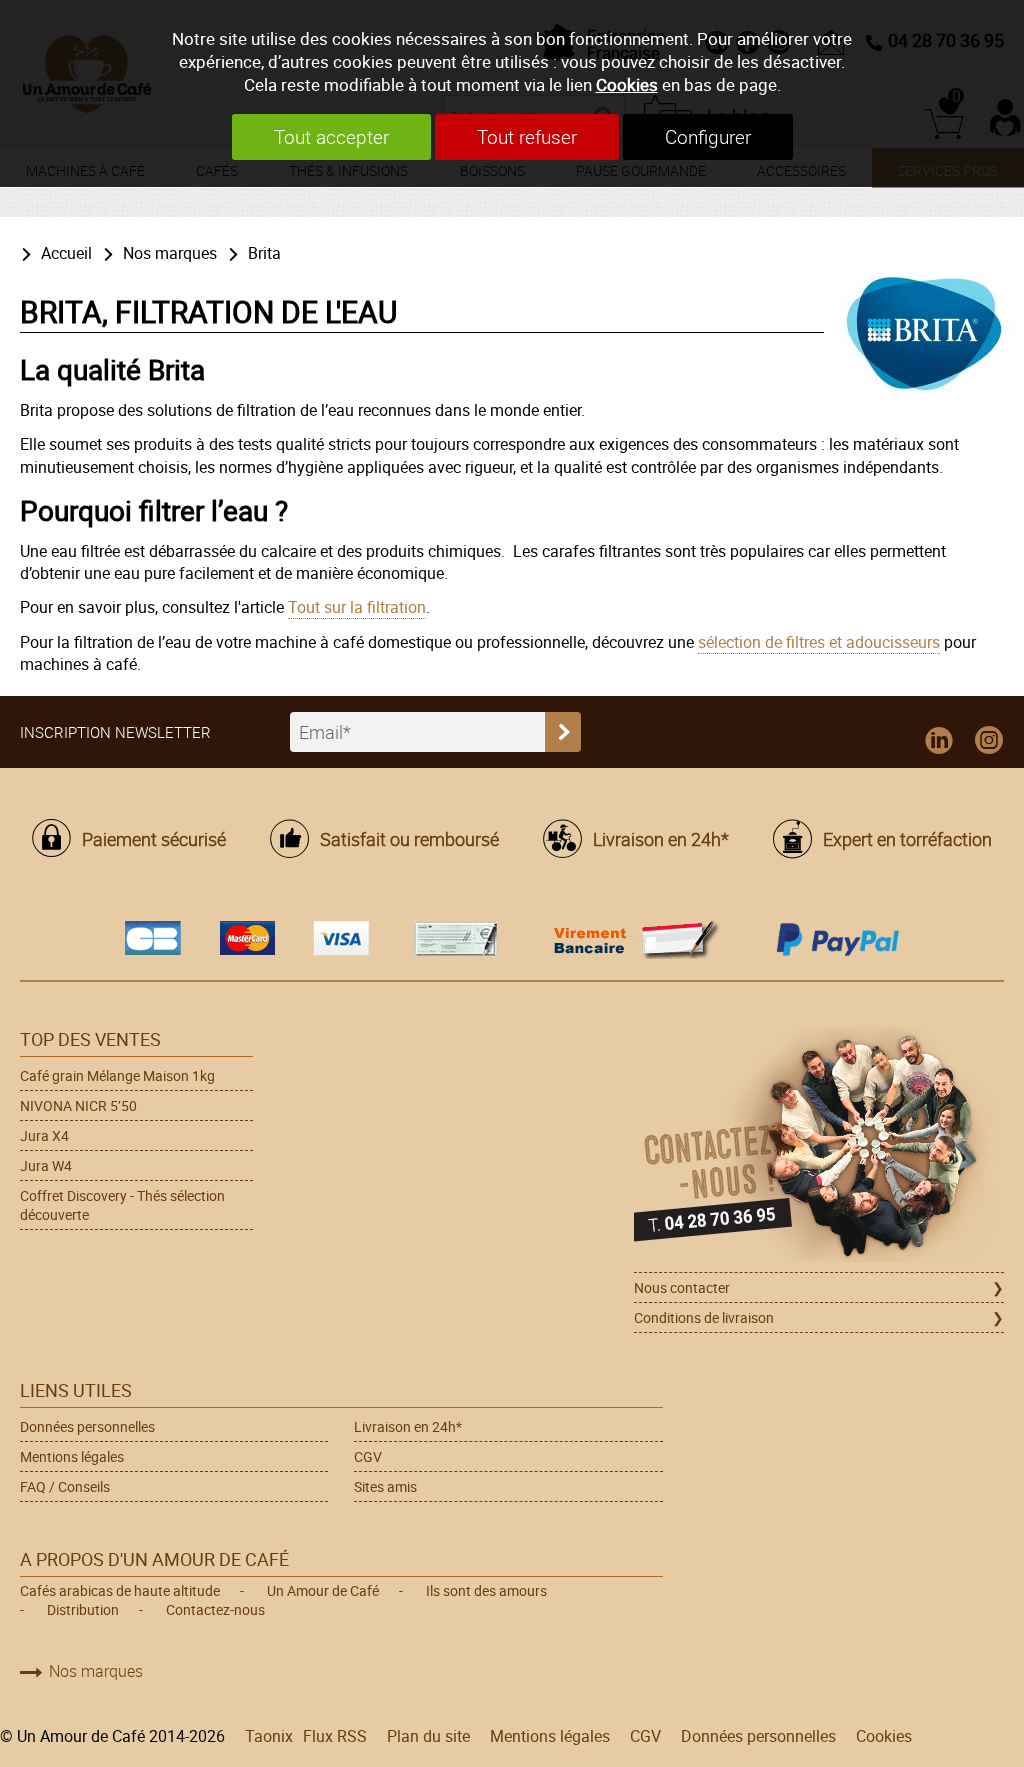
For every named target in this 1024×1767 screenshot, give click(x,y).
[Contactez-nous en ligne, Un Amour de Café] (819, 1147)
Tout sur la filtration (357, 607)
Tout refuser (527, 137)
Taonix (269, 1736)
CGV (368, 1456)
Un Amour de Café (323, 1590)
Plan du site (428, 1736)
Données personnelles (87, 1426)
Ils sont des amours (486, 1590)
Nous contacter (682, 1287)
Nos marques (170, 253)
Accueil (66, 253)
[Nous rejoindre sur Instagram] (989, 741)
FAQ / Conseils (65, 1486)
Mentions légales (72, 1456)
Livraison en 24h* (661, 839)
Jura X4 (44, 1135)
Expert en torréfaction (907, 839)
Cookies (627, 84)
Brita (264, 253)
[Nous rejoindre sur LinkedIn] (939, 741)
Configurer (708, 137)
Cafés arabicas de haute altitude (120, 1590)
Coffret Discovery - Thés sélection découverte (122, 1205)
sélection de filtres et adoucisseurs (819, 642)
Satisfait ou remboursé (409, 839)
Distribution (83, 1609)
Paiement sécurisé (154, 839)
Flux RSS (335, 1736)
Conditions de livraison (704, 1317)
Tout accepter (331, 137)
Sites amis (385, 1486)
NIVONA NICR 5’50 (78, 1105)
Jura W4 (46, 1165)
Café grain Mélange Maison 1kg (117, 1075)
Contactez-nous (215, 1609)
